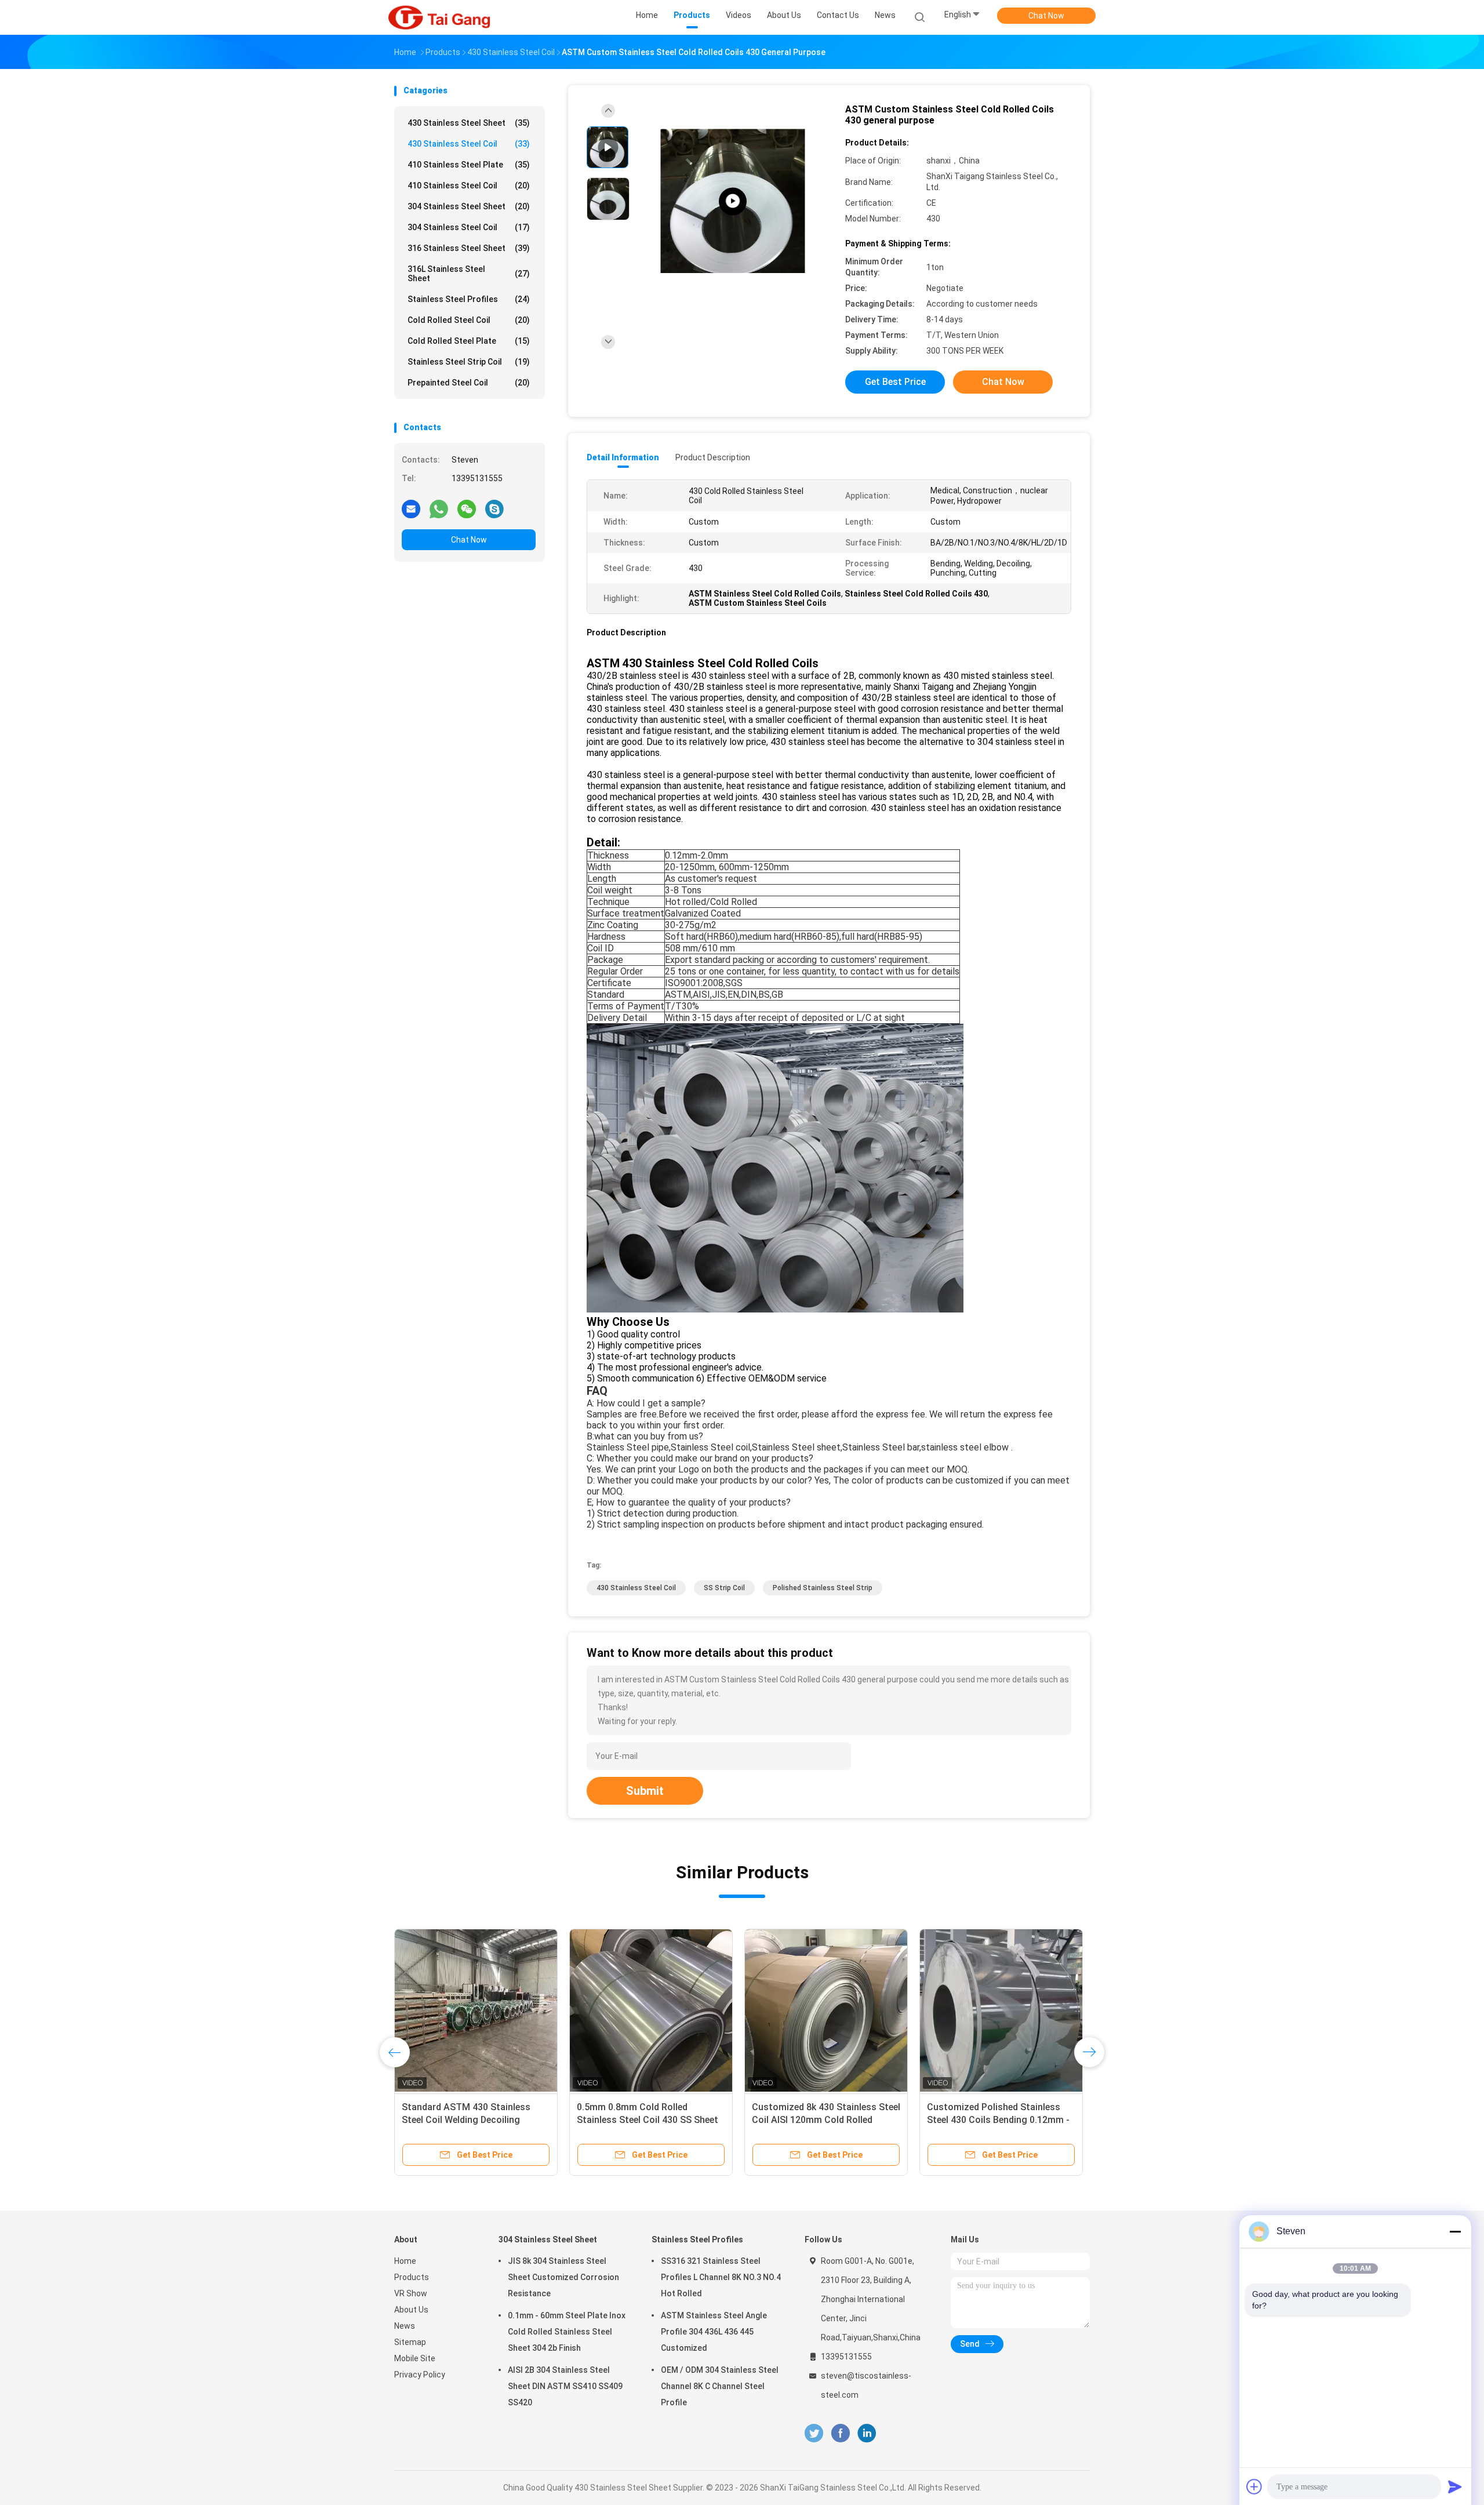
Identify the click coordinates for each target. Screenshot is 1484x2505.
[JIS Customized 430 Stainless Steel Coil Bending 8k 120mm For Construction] (476, 2010)
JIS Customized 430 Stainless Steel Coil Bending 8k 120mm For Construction (472, 2120)
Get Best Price (895, 382)
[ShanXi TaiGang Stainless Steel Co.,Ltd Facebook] (840, 2433)
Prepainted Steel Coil (469, 383)
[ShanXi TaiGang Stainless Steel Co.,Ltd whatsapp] (439, 508)
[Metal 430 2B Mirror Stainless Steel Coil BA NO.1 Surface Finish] (651, 2010)
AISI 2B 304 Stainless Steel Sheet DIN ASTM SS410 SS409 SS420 (565, 2386)
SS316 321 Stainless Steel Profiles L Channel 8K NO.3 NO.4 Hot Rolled (721, 2277)
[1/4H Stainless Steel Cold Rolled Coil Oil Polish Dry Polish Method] (733, 201)
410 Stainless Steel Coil (469, 186)
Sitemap (410, 2342)
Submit (645, 1791)
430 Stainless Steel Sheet (469, 123)
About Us (411, 2310)
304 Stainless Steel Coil (469, 227)
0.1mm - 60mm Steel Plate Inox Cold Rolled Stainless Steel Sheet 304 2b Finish (567, 2332)
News (405, 2326)
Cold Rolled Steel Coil (469, 320)
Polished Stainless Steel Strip (823, 1588)
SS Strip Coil (724, 1588)
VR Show (411, 2293)
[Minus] (1455, 2231)
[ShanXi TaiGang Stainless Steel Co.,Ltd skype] (494, 508)
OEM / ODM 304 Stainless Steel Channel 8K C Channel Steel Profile (720, 2386)
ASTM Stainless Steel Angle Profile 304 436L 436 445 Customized (714, 2332)
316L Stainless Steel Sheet (469, 274)
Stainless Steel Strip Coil (469, 362)
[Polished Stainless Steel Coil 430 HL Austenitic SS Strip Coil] (1001, 2010)
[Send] (1455, 2486)
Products (412, 2277)
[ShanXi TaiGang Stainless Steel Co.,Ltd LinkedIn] (867, 2433)
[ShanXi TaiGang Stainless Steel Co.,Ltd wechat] (467, 508)
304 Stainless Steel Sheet (469, 206)
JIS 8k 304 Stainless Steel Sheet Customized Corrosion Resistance (563, 2277)
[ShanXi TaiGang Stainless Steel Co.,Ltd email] (411, 508)
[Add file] (1254, 2486)
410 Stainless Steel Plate (469, 165)
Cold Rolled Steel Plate (469, 341)
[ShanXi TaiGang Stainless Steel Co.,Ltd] (439, 17)
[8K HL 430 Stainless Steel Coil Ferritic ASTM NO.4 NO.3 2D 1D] (826, 2010)
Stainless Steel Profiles (469, 299)
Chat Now (1046, 16)
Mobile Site (415, 2358)
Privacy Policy (420, 2375)
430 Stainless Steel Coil (469, 144)
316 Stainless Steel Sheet (469, 248)
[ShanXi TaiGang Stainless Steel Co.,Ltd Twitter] (814, 2433)
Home (405, 2261)
